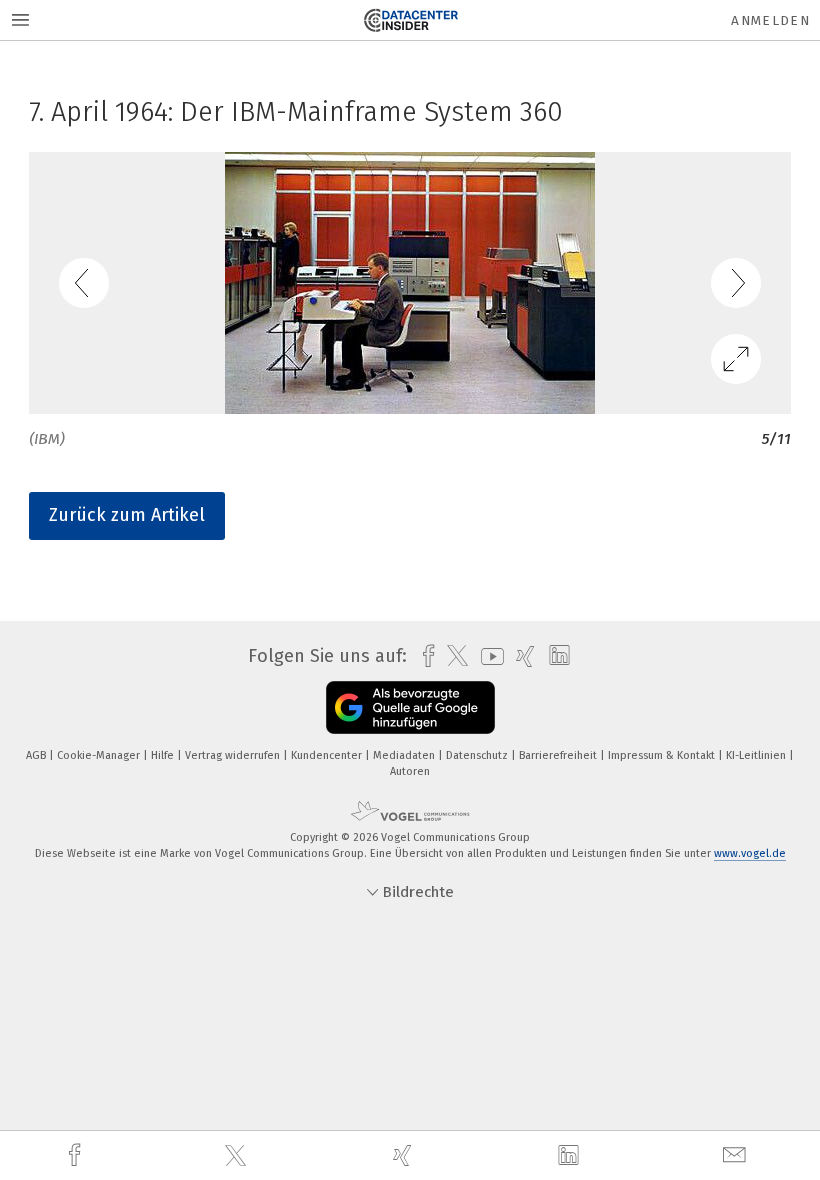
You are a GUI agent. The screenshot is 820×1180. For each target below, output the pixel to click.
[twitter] (238, 1156)
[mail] (737, 1155)
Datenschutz (478, 755)
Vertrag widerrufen (234, 755)
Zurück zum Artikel (127, 515)
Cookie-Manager (100, 755)
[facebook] (77, 1155)
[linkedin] (571, 1156)
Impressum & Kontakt (663, 755)
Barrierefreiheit (559, 755)
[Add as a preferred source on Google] (410, 707)
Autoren (410, 771)
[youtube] (487, 656)
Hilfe (164, 755)
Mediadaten (405, 755)
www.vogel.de (750, 853)
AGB (37, 755)
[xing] (405, 1155)
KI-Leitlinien (757, 755)
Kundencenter (328, 755)
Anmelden (770, 20)
